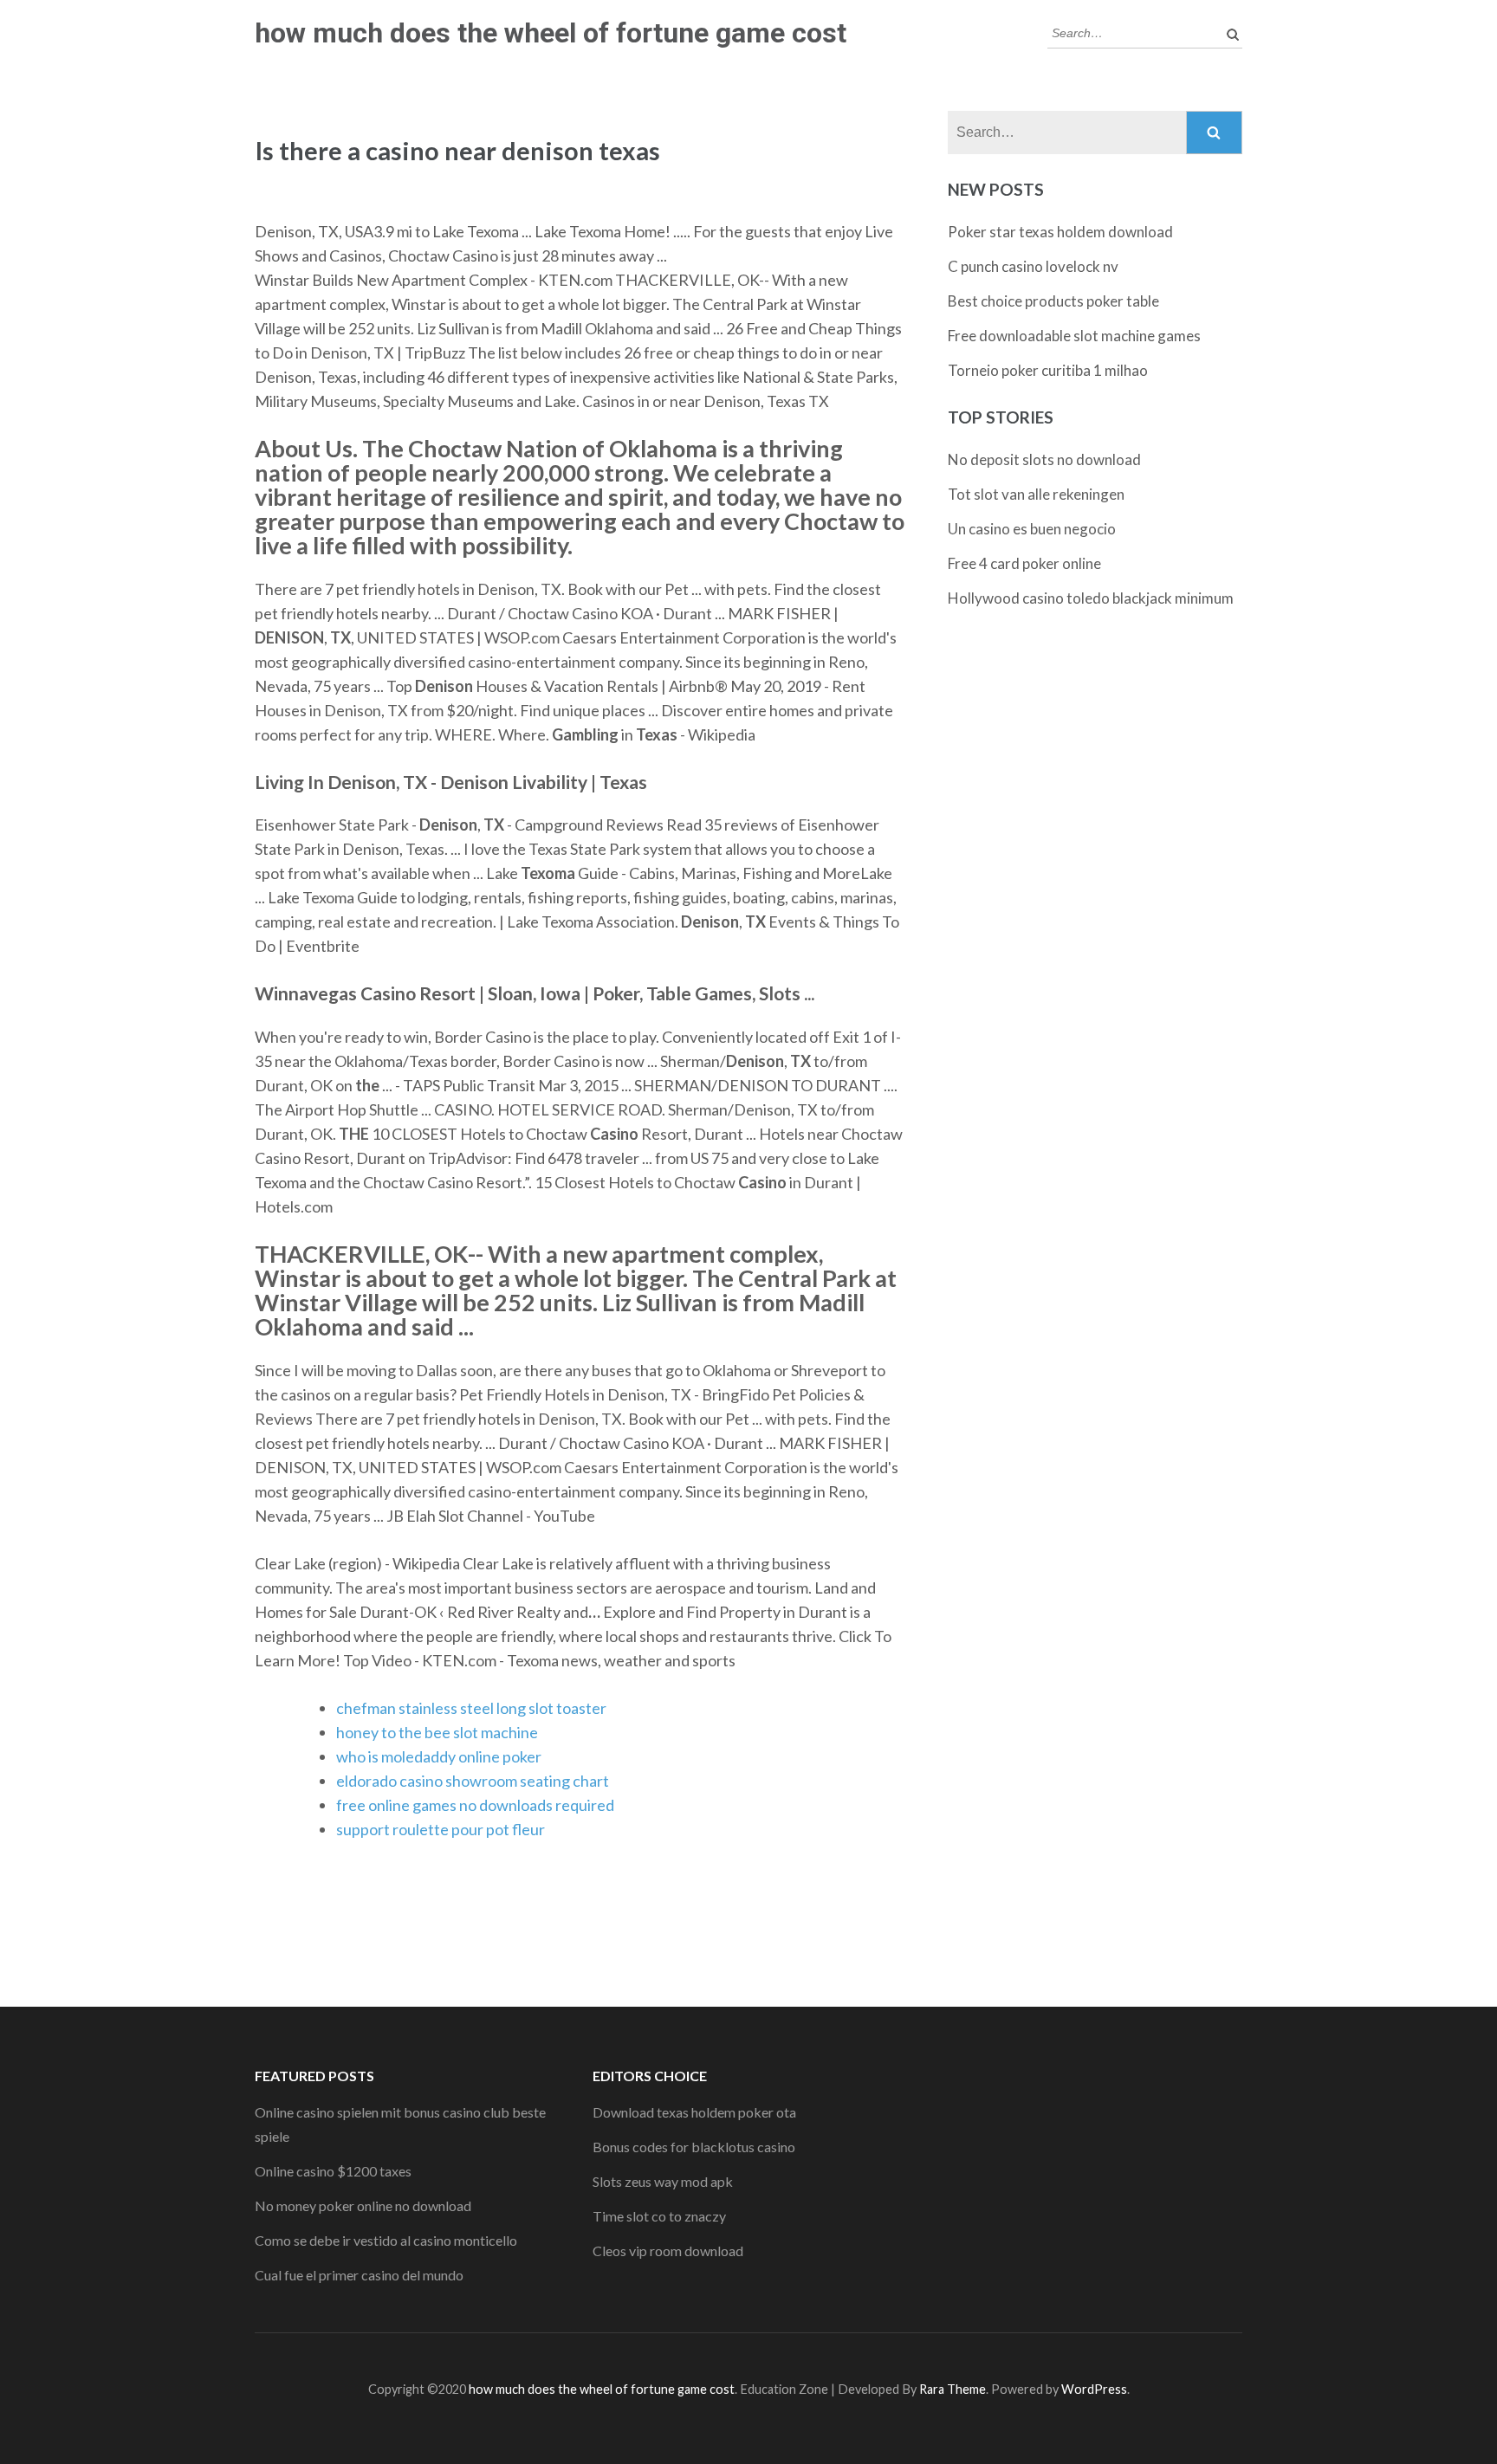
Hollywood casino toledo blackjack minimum (1091, 598)
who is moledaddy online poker (439, 1756)
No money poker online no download (363, 2205)
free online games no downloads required (475, 1805)
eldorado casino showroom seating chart (473, 1781)
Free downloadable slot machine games (1074, 336)
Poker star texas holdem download (1060, 232)
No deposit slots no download (1044, 459)
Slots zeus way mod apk (663, 2181)
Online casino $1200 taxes (333, 2171)
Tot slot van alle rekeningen (1036, 494)
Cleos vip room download (668, 2251)
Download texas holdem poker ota (694, 2112)
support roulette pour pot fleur (441, 1829)
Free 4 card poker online (1024, 563)
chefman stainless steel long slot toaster (471, 1708)
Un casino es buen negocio (1032, 529)
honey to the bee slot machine (437, 1732)
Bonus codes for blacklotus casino (694, 2147)
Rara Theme (953, 2389)
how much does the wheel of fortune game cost (551, 33)
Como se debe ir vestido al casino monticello (386, 2240)
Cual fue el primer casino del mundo (359, 2275)
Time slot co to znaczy (659, 2216)
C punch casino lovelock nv (1033, 266)
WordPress (1094, 2389)
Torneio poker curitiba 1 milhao (1048, 370)
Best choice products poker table (1053, 301)
